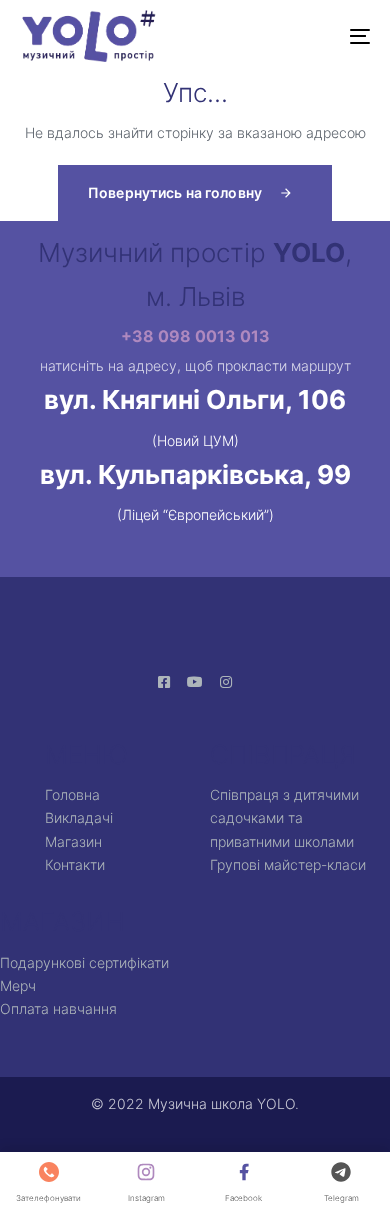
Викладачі (79, 817)
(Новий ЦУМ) (195, 440)
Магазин (73, 841)
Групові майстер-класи (288, 864)
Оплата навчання (58, 1008)
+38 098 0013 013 (195, 336)
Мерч (18, 985)
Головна (72, 794)
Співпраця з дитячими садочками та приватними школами (284, 818)
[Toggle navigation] (311, 36)
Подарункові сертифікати (84, 962)
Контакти (75, 864)
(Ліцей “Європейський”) (195, 514)
